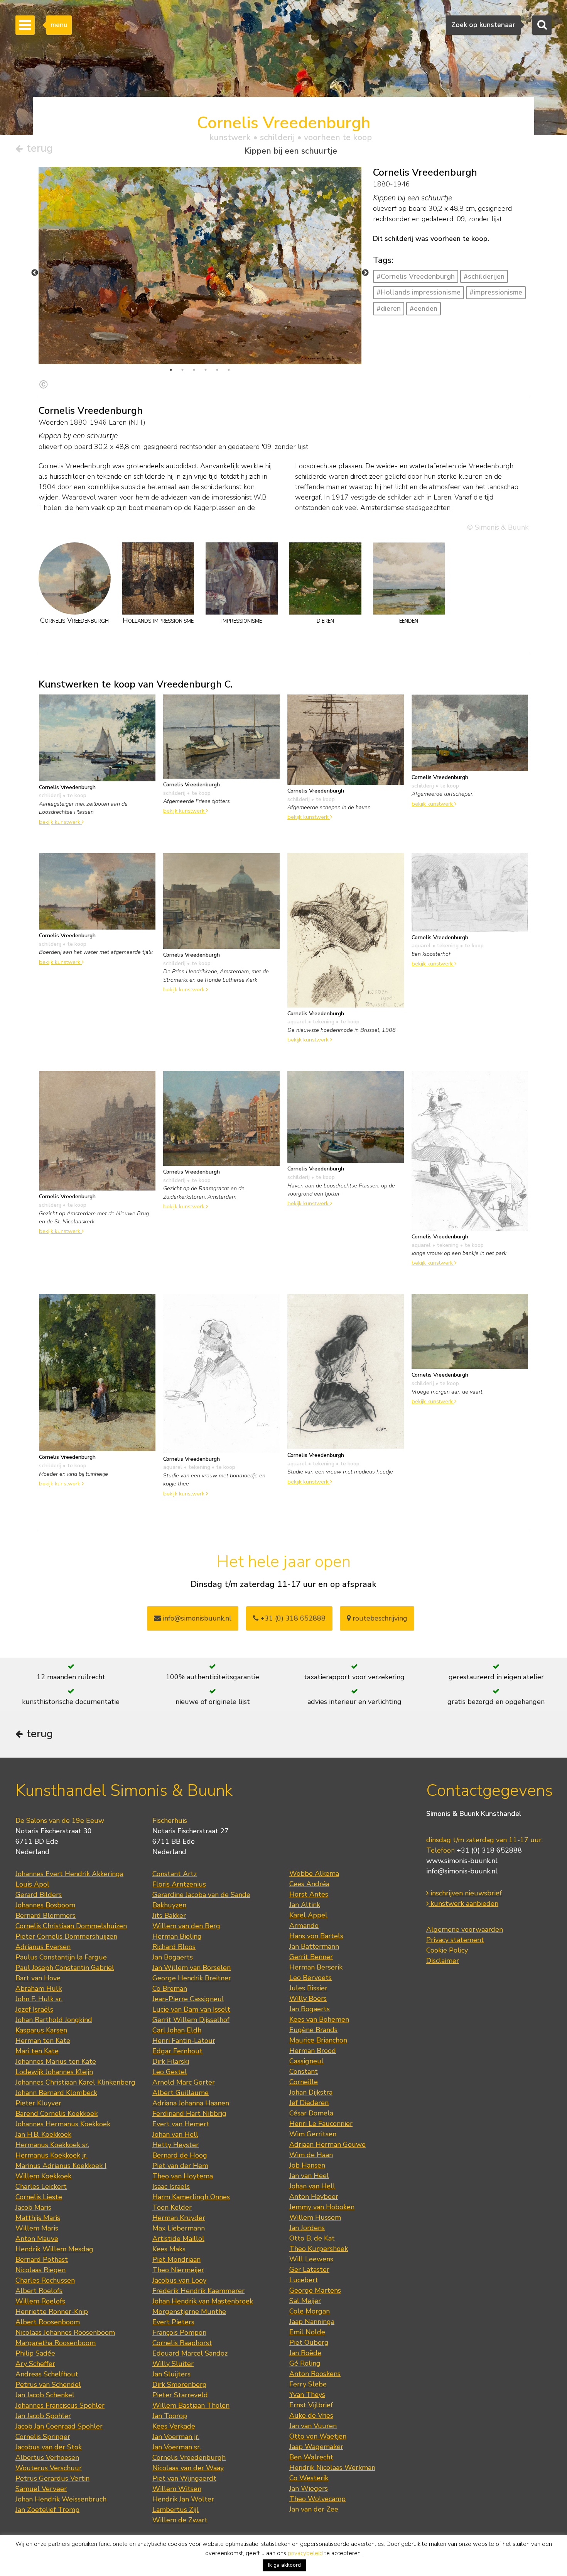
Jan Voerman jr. (176, 2437)
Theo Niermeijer (178, 2270)
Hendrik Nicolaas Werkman (332, 2468)
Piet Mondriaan (176, 2259)
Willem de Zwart (180, 2520)
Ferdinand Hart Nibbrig (189, 2114)
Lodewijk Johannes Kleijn (54, 2072)
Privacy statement (455, 1940)
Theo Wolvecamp (317, 2499)
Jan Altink (305, 1905)
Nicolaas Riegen (40, 2270)
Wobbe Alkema (314, 1873)
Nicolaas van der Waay (188, 2468)
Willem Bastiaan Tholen (191, 2405)
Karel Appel (308, 1915)
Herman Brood (313, 2051)
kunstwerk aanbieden (463, 1904)
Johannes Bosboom (45, 1905)
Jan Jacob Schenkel (45, 2395)
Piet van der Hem (180, 2166)
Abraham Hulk (39, 1988)
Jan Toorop (170, 2416)
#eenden (424, 308)
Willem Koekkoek (43, 2176)
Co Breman (170, 1988)
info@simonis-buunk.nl (462, 1871)
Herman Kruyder (179, 2218)
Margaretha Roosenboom (56, 2343)
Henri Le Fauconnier (321, 2124)
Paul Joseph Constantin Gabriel (65, 1968)
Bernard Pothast (42, 2259)
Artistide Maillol (178, 2239)
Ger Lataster (309, 2269)
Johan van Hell (175, 2134)
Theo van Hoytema (183, 2176)
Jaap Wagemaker (316, 2447)
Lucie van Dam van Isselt (191, 2009)
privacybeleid (305, 2553)
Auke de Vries (311, 2415)
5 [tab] (217, 370)
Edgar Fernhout (177, 2051)
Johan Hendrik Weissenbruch (61, 2499)
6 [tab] (229, 370)
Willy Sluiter (173, 2364)
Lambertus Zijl (175, 2510)
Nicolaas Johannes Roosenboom (65, 2332)
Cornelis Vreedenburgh (189, 2457)
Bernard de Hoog (180, 2155)
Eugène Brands (313, 2030)
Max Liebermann (179, 2228)
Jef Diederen (309, 2103)
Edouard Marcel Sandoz (190, 2353)
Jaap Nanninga (312, 2322)
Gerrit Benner (311, 1957)
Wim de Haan (311, 2155)
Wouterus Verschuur (49, 2468)
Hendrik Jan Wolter (183, 2499)
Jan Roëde (305, 2353)
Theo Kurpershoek (319, 2249)
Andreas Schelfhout (47, 2374)
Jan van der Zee (314, 2509)
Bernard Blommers (46, 1915)
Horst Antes (309, 1894)
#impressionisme (496, 292)
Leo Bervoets (310, 1978)
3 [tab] (194, 370)
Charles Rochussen (45, 2280)
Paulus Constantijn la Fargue (61, 1957)
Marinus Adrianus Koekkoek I (61, 2166)
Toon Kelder (172, 2207)
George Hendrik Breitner (192, 1978)
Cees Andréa (309, 1884)
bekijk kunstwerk (60, 822)
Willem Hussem (315, 2217)
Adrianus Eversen (43, 1947)
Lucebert (304, 2280)
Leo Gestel (170, 2072)
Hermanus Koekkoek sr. (52, 2145)
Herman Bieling (177, 1936)
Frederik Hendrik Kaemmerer (198, 2291)
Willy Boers (308, 1998)
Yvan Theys (307, 2395)
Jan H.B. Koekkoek (43, 2134)
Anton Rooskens (315, 2374)
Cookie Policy (447, 1950)
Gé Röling (305, 2363)
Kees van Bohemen (319, 2019)
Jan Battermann (314, 1946)
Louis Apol (32, 1884)
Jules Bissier (308, 1988)
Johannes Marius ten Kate (56, 2061)
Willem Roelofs (40, 2301)
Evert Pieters (173, 2322)
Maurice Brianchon (318, 2040)
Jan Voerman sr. (177, 2447)
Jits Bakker (169, 1915)
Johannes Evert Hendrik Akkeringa (69, 1874)
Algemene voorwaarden (465, 1929)
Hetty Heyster (175, 2145)
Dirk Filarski (171, 2061)
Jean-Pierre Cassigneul (188, 1999)
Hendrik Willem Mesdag (54, 2249)
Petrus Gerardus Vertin (52, 2478)
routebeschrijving (379, 1618)
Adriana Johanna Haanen (191, 2103)
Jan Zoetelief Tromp (47, 2510)
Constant (304, 2071)
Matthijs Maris (38, 2218)
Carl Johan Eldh (177, 2030)
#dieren (389, 308)
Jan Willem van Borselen (192, 1968)
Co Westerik (309, 2478)
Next (365, 273)
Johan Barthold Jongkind (54, 2020)
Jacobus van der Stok (49, 2447)
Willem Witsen (177, 2489)
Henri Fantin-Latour (184, 2041)
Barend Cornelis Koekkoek (57, 2114)
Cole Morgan (310, 2311)
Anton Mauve (37, 2239)
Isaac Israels (171, 2186)
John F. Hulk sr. (39, 1999)
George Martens (315, 2290)
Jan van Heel (309, 2176)
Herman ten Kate (43, 2041)
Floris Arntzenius (179, 1884)
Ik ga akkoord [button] (284, 2565)
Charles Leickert (41, 2186)
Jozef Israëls (34, 2009)
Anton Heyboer (314, 2197)
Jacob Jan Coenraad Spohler (59, 2426)
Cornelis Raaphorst (182, 2343)
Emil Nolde (307, 2332)
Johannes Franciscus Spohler (60, 2405)
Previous (35, 273)
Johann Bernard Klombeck (56, 2093)
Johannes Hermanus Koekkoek (63, 2124)
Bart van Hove (38, 1978)
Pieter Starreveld (180, 2395)
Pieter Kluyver (38, 2103)
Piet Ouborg (309, 2342)
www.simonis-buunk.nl (462, 1861)
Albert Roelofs (39, 2291)
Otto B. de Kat (312, 2238)
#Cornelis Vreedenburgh (416, 276)
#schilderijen (484, 276)
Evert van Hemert (181, 2124)
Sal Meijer (305, 2301)
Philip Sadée (35, 2353)
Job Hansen (307, 2165)
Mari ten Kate (37, 2051)
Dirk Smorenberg (180, 2385)
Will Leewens (311, 2259)
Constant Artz (175, 1874)
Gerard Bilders (39, 1895)
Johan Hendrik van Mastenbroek (203, 2301)
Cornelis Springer (43, 2437)
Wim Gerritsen (313, 2134)
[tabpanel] (200, 265)
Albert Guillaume (181, 2093)
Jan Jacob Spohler (43, 2416)
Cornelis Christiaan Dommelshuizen (71, 1926)
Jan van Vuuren (313, 2426)
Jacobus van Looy (179, 2280)
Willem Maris (37, 2228)
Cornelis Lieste (39, 2197)
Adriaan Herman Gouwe (327, 2144)
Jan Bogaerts (173, 1957)
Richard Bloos (174, 1947)
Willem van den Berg (186, 1926)
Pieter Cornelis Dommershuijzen (66, 1936)
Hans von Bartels (316, 1936)
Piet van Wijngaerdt (184, 2478)
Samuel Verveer (41, 2489)
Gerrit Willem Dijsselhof (191, 2020)
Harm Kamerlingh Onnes (191, 2197)
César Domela (311, 2113)
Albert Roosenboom (48, 2322)
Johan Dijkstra (311, 2092)
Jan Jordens (307, 2228)
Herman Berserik (316, 1967)
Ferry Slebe (308, 2384)
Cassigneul (306, 2061)
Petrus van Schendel (48, 2385)
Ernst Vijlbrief (311, 2405)
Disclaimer (443, 1961)
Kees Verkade (174, 2426)
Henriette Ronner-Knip (52, 2312)
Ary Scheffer (35, 2364)
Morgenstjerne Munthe (189, 2312)
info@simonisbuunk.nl (196, 1618)
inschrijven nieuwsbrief (465, 1893)
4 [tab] (206, 370)
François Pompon (179, 2332)
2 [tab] (182, 370)
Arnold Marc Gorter (184, 2082)
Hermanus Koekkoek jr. (51, 2155)
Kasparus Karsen (41, 2030)
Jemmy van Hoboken (322, 2207)
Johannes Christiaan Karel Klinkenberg (75, 2082)
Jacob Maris (33, 2207)
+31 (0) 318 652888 (292, 1618)
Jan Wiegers (309, 2488)
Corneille (304, 2082)
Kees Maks (169, 2249)
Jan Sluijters (171, 2374)
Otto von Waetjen (318, 2436)
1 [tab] (171, 370)
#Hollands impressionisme (418, 292)
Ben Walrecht (311, 2457)
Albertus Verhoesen (47, 2457)
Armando (304, 1926)
